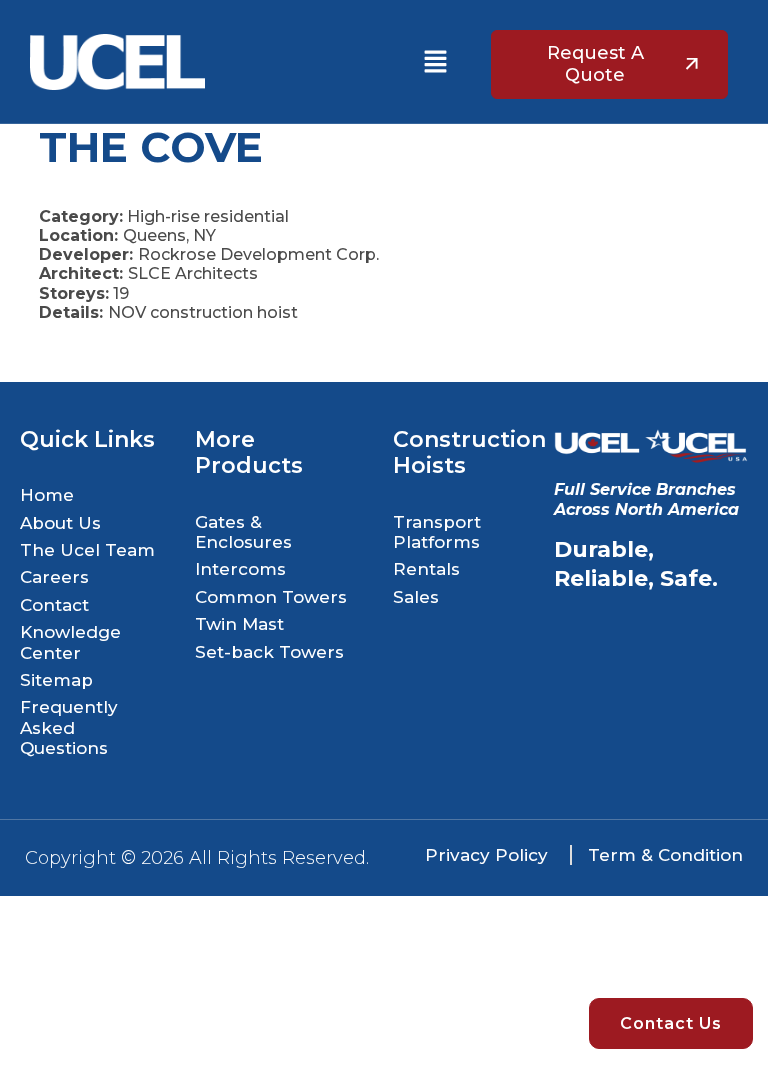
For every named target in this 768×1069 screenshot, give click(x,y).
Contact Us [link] (671, 1023)
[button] (435, 62)
